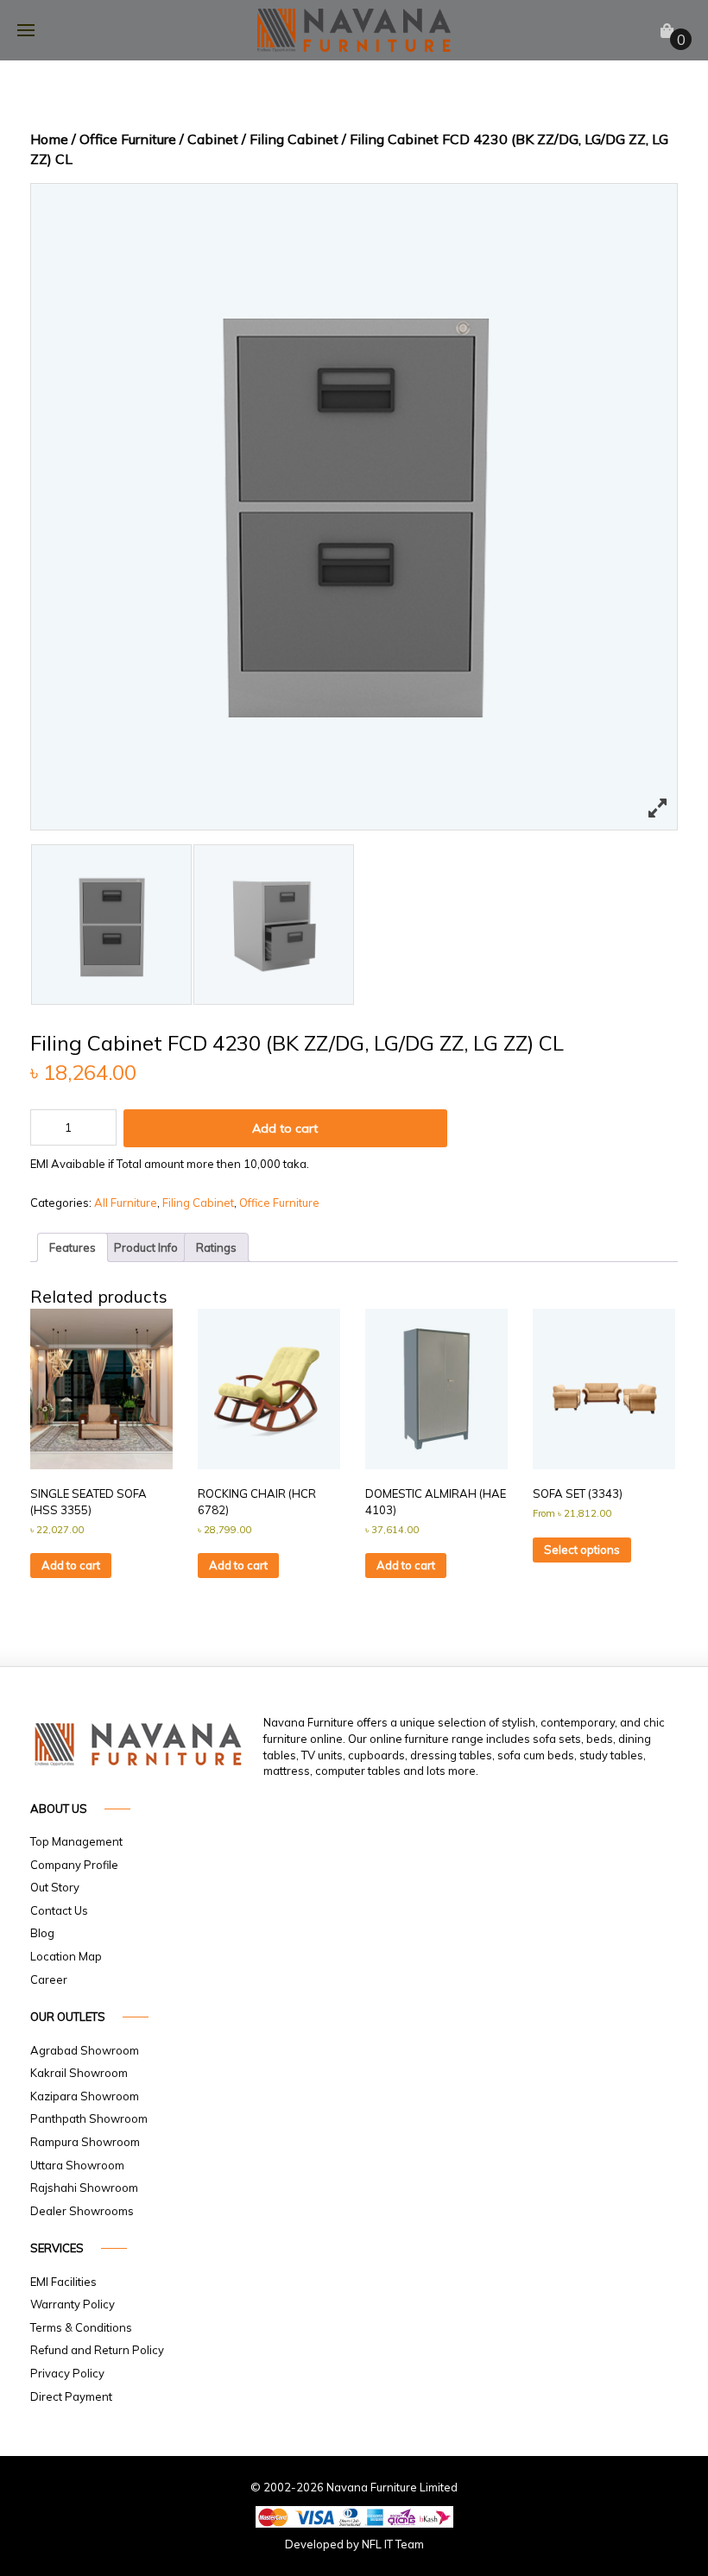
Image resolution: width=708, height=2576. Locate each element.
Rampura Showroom (85, 2142)
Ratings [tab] (216, 1247)
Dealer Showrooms (82, 2211)
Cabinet (213, 139)
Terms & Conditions (81, 2327)
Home (49, 139)
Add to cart (285, 1128)
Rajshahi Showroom (84, 2188)
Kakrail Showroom (79, 2073)
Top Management (76, 1841)
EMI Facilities (63, 2282)
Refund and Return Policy (97, 2350)
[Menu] (26, 30)
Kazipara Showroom (85, 2096)
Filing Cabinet (294, 139)
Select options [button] (582, 1550)
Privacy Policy (67, 2373)
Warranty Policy (73, 2304)
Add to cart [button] (71, 1565)
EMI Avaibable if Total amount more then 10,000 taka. (170, 1164)
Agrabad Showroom (85, 2050)
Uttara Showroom (77, 2165)
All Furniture (126, 1203)
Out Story (55, 1887)
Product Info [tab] (146, 1247)
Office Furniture (128, 139)
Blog (42, 1933)
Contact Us (59, 1910)
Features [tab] (73, 1247)
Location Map (66, 1956)
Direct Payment (71, 2396)
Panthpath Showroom (89, 2118)
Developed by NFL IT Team (354, 2544)
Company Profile (74, 1865)
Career (49, 1979)
